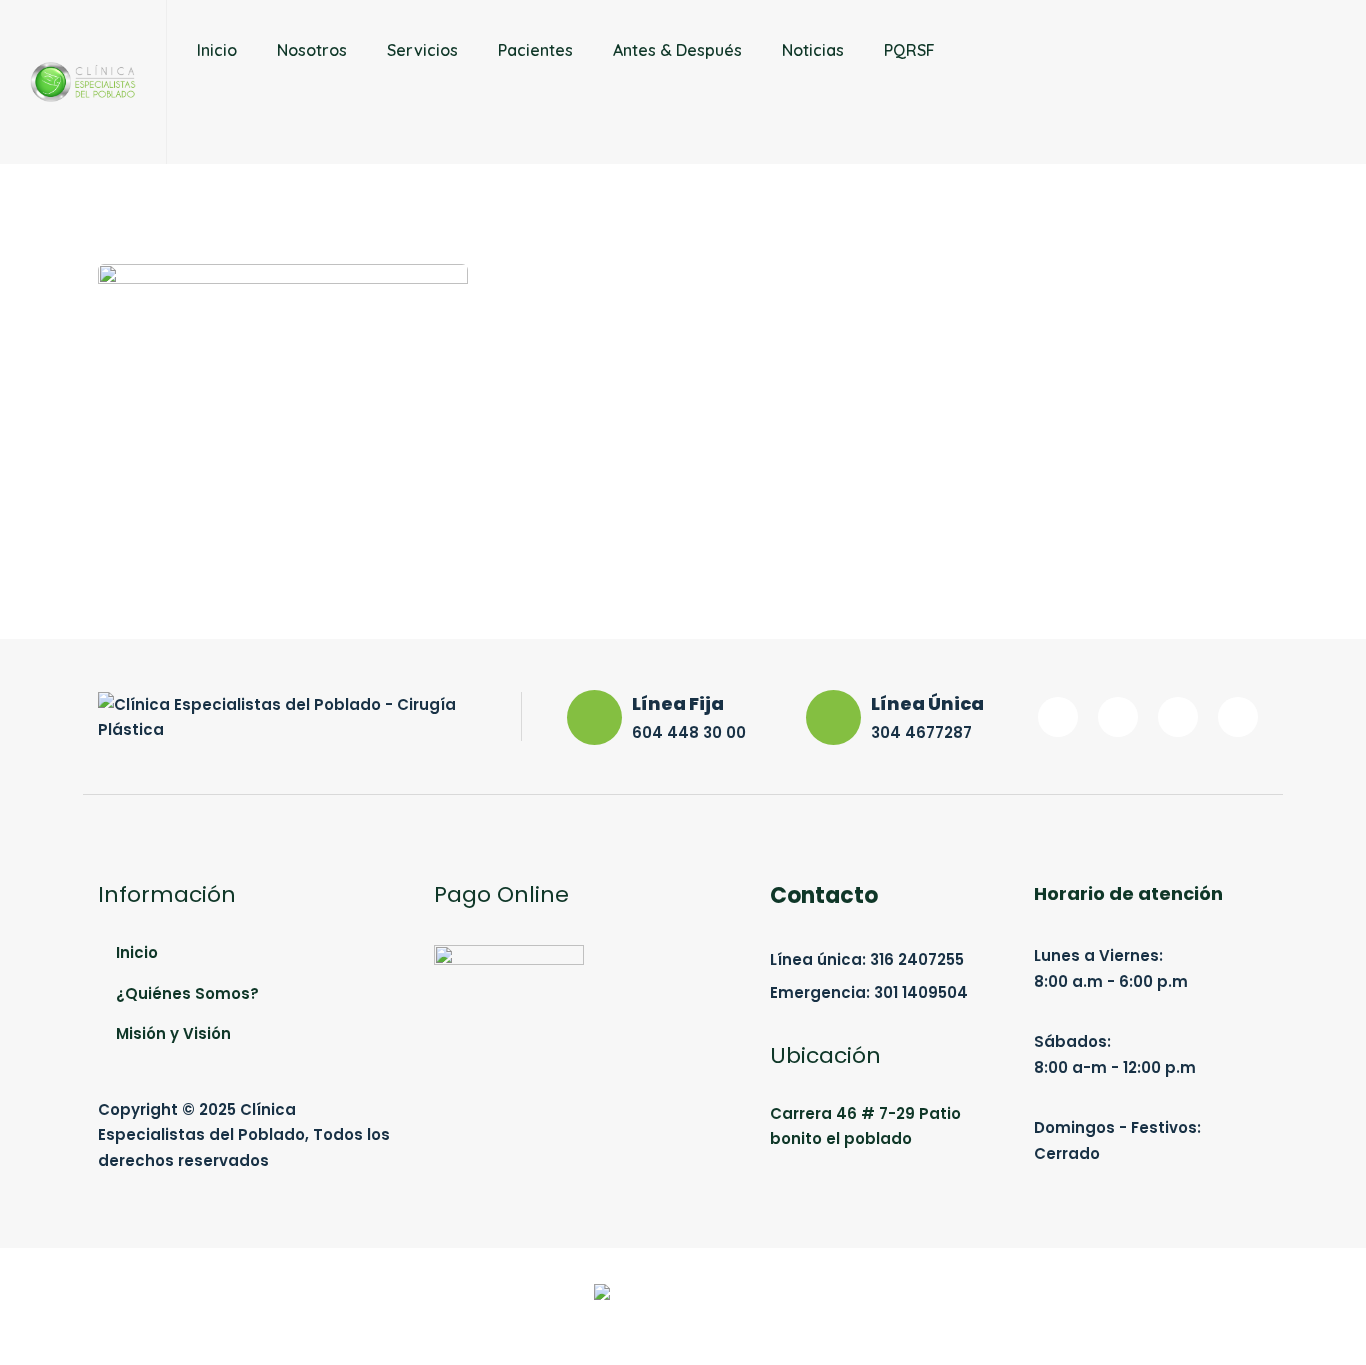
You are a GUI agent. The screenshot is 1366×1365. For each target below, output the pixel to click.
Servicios (422, 50)
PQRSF (909, 50)
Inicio (217, 50)
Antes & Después (677, 50)
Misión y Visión (173, 1033)
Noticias (813, 50)
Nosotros (312, 50)
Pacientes (535, 50)
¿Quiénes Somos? (187, 993)
